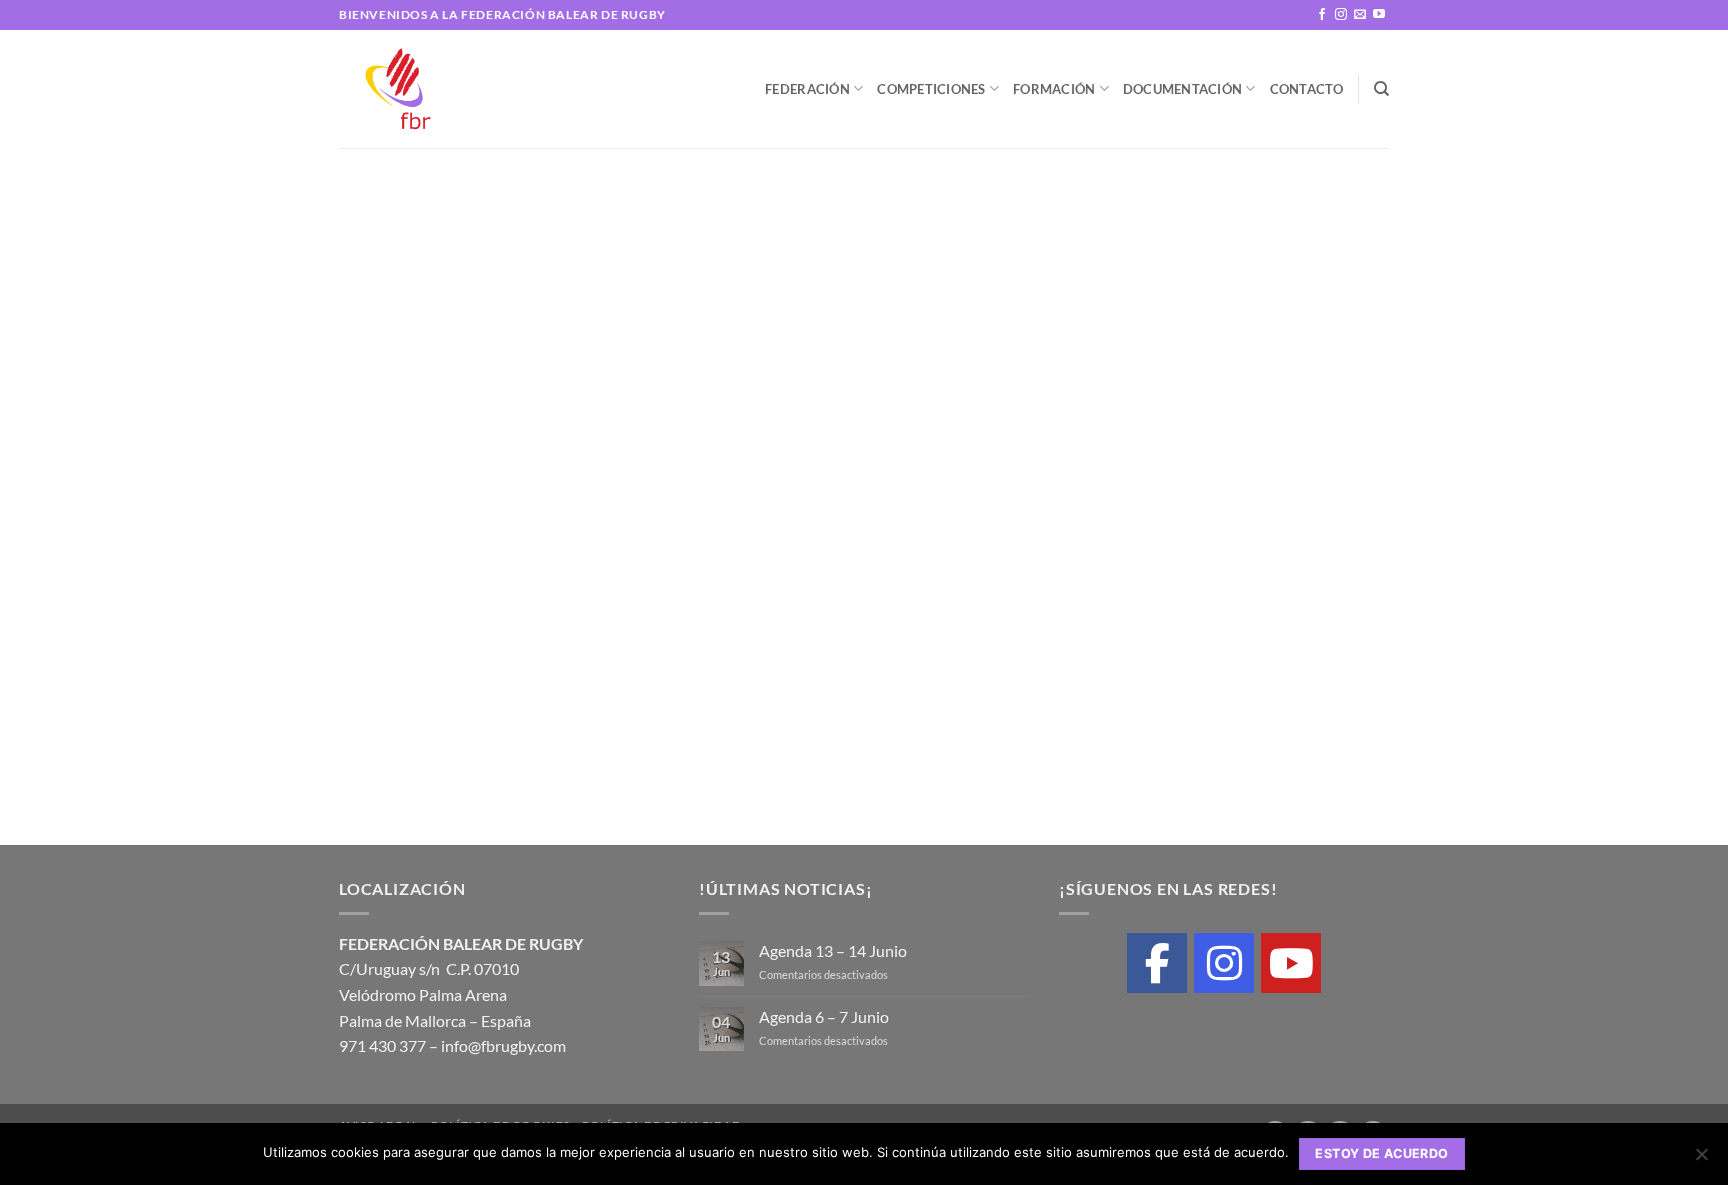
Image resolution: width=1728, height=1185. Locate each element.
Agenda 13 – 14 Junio (833, 950)
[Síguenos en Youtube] (1379, 15)
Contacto (1307, 89)
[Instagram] (1224, 963)
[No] (1701, 1160)
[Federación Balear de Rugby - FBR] (412, 89)
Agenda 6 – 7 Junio (824, 1016)
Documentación (1182, 89)
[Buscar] (1381, 89)
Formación (1054, 89)
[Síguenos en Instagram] (1341, 15)
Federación (807, 89)
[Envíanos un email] (1360, 15)
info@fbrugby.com (503, 1045)
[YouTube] (1291, 963)
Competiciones (931, 89)
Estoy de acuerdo (1381, 1153)
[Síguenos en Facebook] (1322, 15)
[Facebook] (1157, 963)
